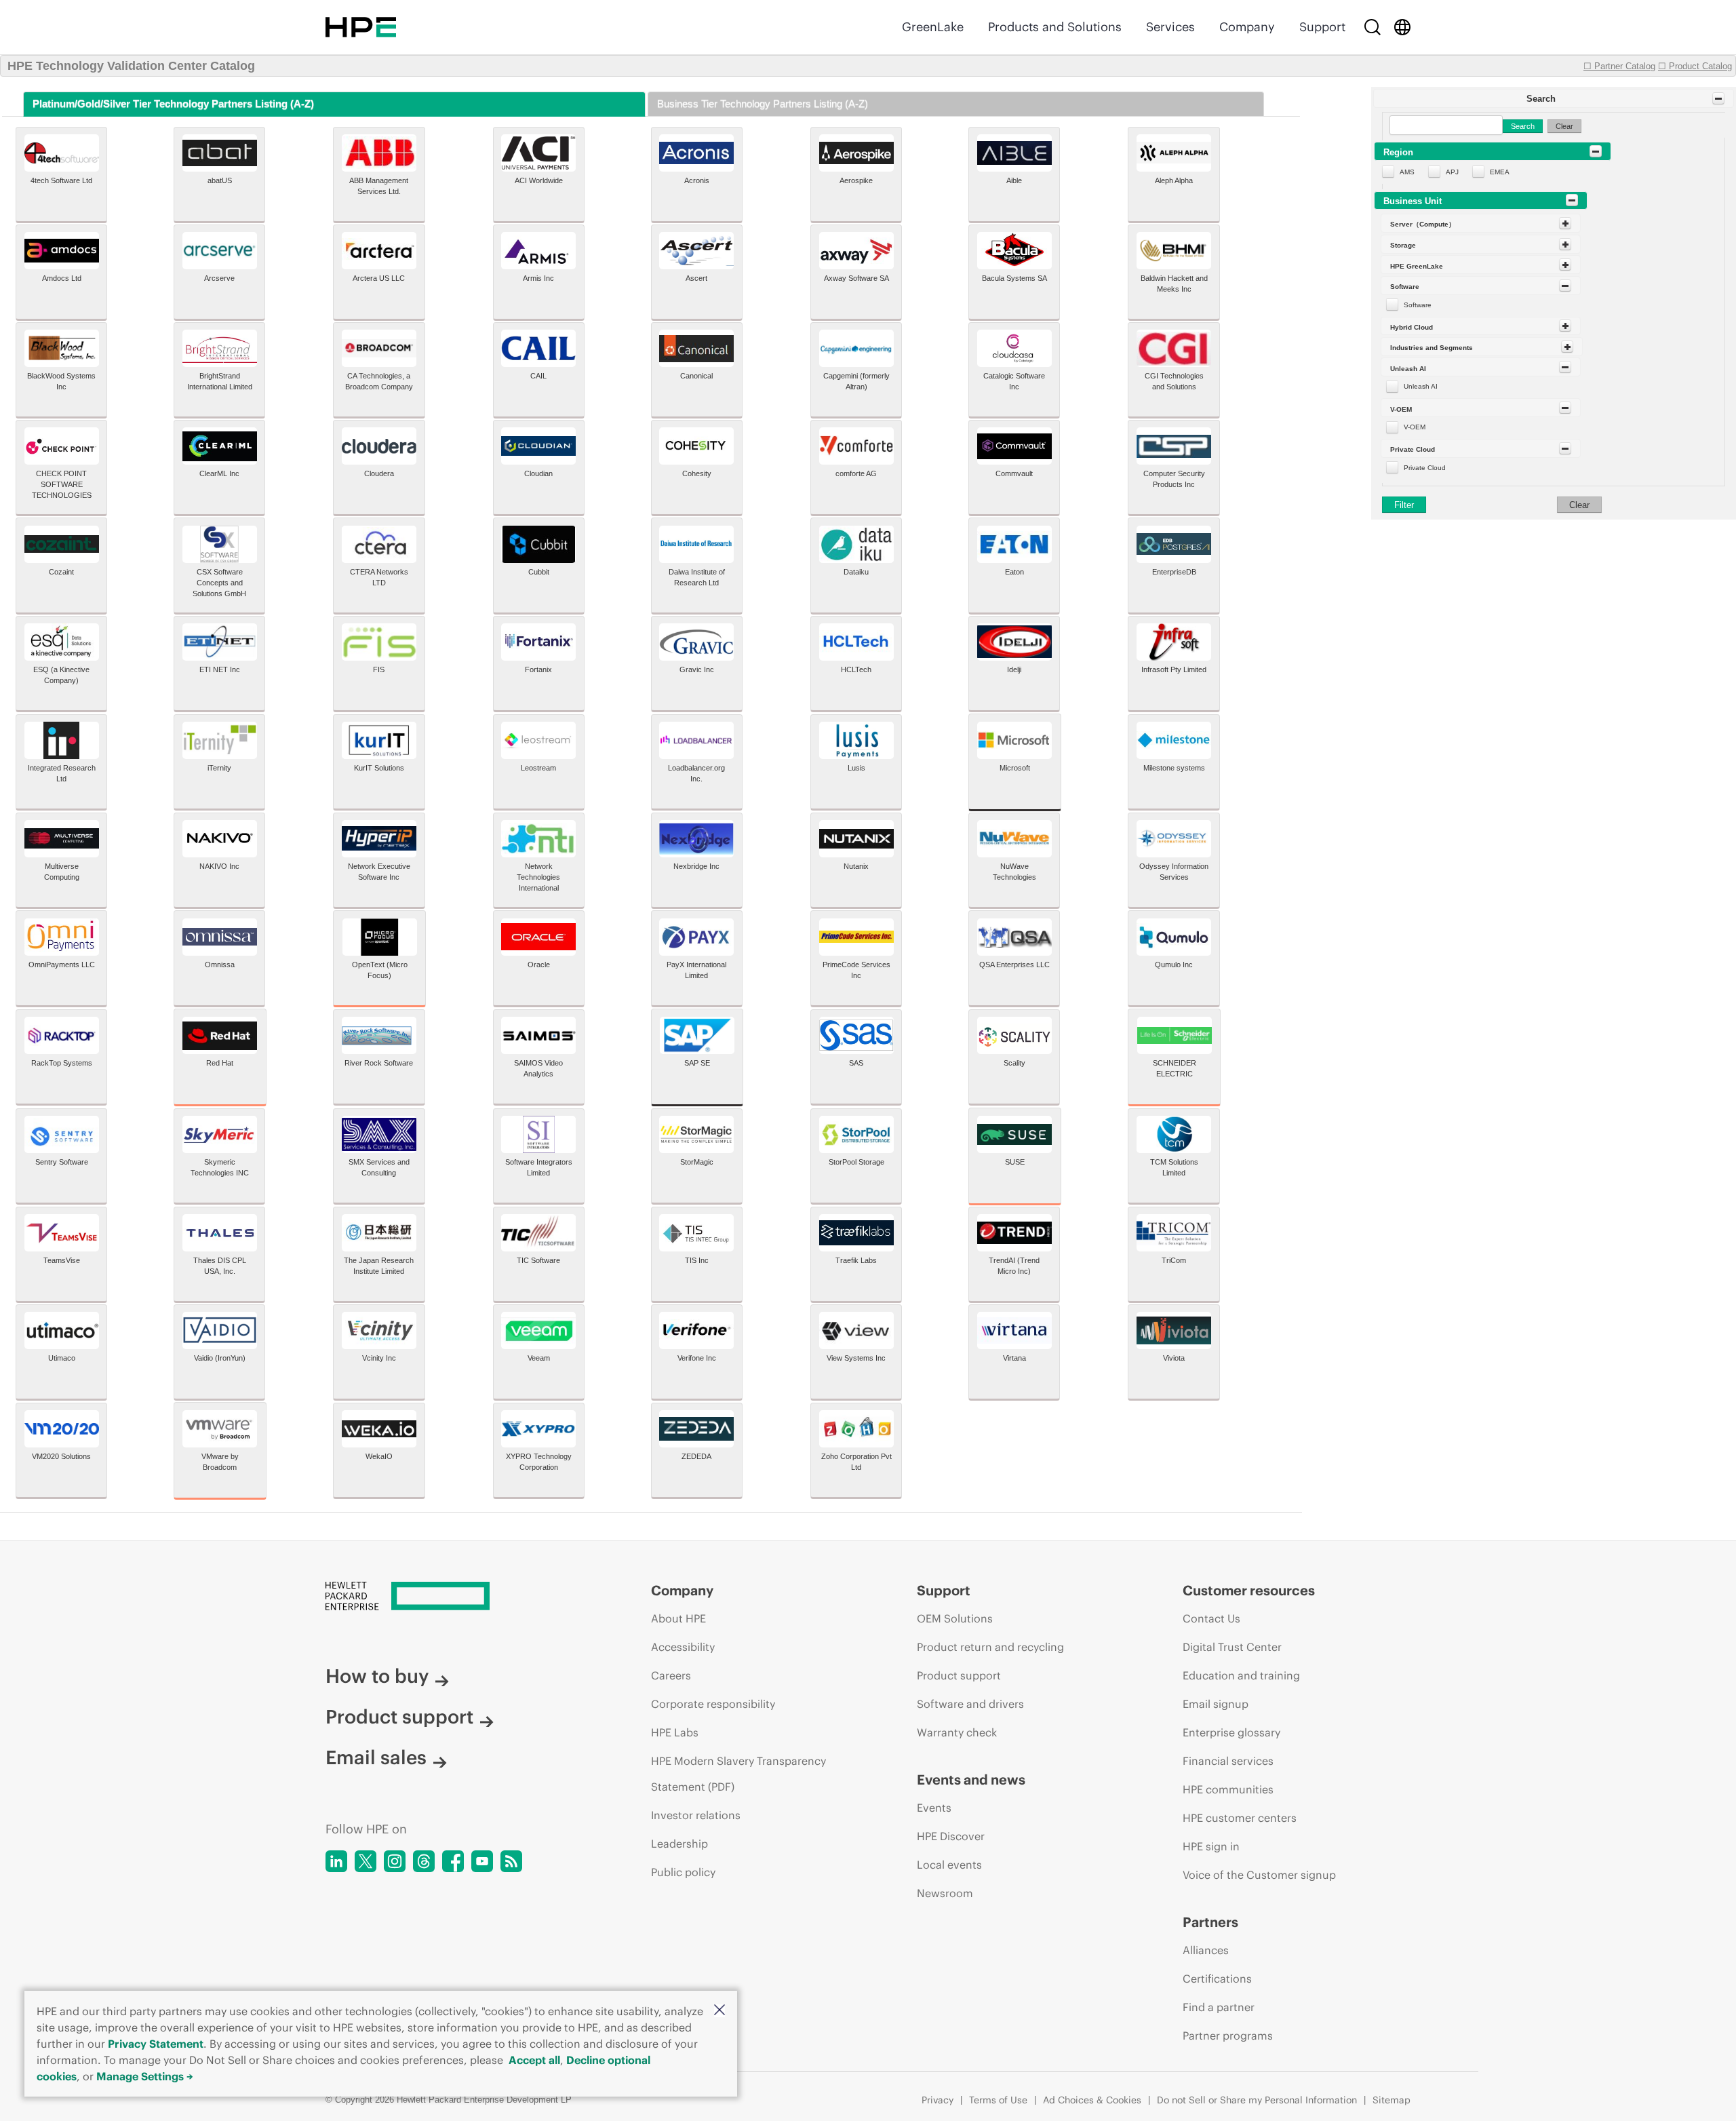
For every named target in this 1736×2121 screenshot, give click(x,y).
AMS (1407, 172)
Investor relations (696, 1815)
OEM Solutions (955, 1618)
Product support (399, 1717)
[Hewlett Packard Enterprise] (361, 27)
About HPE (678, 1618)
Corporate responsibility (713, 1704)
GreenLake (933, 27)
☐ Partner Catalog (1619, 66)
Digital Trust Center (1232, 1647)
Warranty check (957, 1732)
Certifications (1217, 1979)
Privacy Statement (156, 2044)
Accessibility (683, 1647)
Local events (949, 1865)
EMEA (1500, 172)
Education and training (1241, 1675)
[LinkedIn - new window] (336, 1861)
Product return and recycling (990, 1647)
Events (934, 1808)
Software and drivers (970, 1704)
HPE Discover (951, 1836)
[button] (719, 2011)
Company (1247, 27)
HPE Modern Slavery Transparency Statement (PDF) (738, 1774)
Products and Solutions (1055, 27)
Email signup (1216, 1704)
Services (1170, 27)
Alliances (1206, 1950)
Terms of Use (998, 2100)
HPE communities (1228, 1789)
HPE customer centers (1240, 1818)
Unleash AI (1421, 386)
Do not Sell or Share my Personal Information (1257, 2100)
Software (1418, 305)
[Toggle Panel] (1718, 98)
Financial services (1228, 1761)
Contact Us (1211, 1618)
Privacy (938, 2100)
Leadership (679, 1844)
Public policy (683, 1872)
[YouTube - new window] (482, 1861)
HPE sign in (1211, 1846)
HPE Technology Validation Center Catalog (131, 66)
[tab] (334, 104)
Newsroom (945, 1893)
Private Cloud (1425, 468)
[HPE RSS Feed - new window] (511, 1861)
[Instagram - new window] (395, 1861)
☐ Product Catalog (1695, 66)
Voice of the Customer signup (1259, 1875)
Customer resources (1249, 1590)
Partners (1210, 1922)
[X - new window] (366, 1861)
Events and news (971, 1779)
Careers (671, 1675)
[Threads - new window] (424, 1861)
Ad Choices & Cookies (1092, 2100)
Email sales (376, 1757)
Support (1322, 27)
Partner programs (1228, 2036)
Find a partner (1219, 2007)
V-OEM (1415, 427)
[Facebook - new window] (453, 1861)
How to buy (377, 1676)
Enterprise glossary (1231, 1732)
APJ (1452, 172)
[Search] (1373, 27)
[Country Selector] (1402, 27)
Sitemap (1392, 2100)
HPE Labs (675, 1732)
